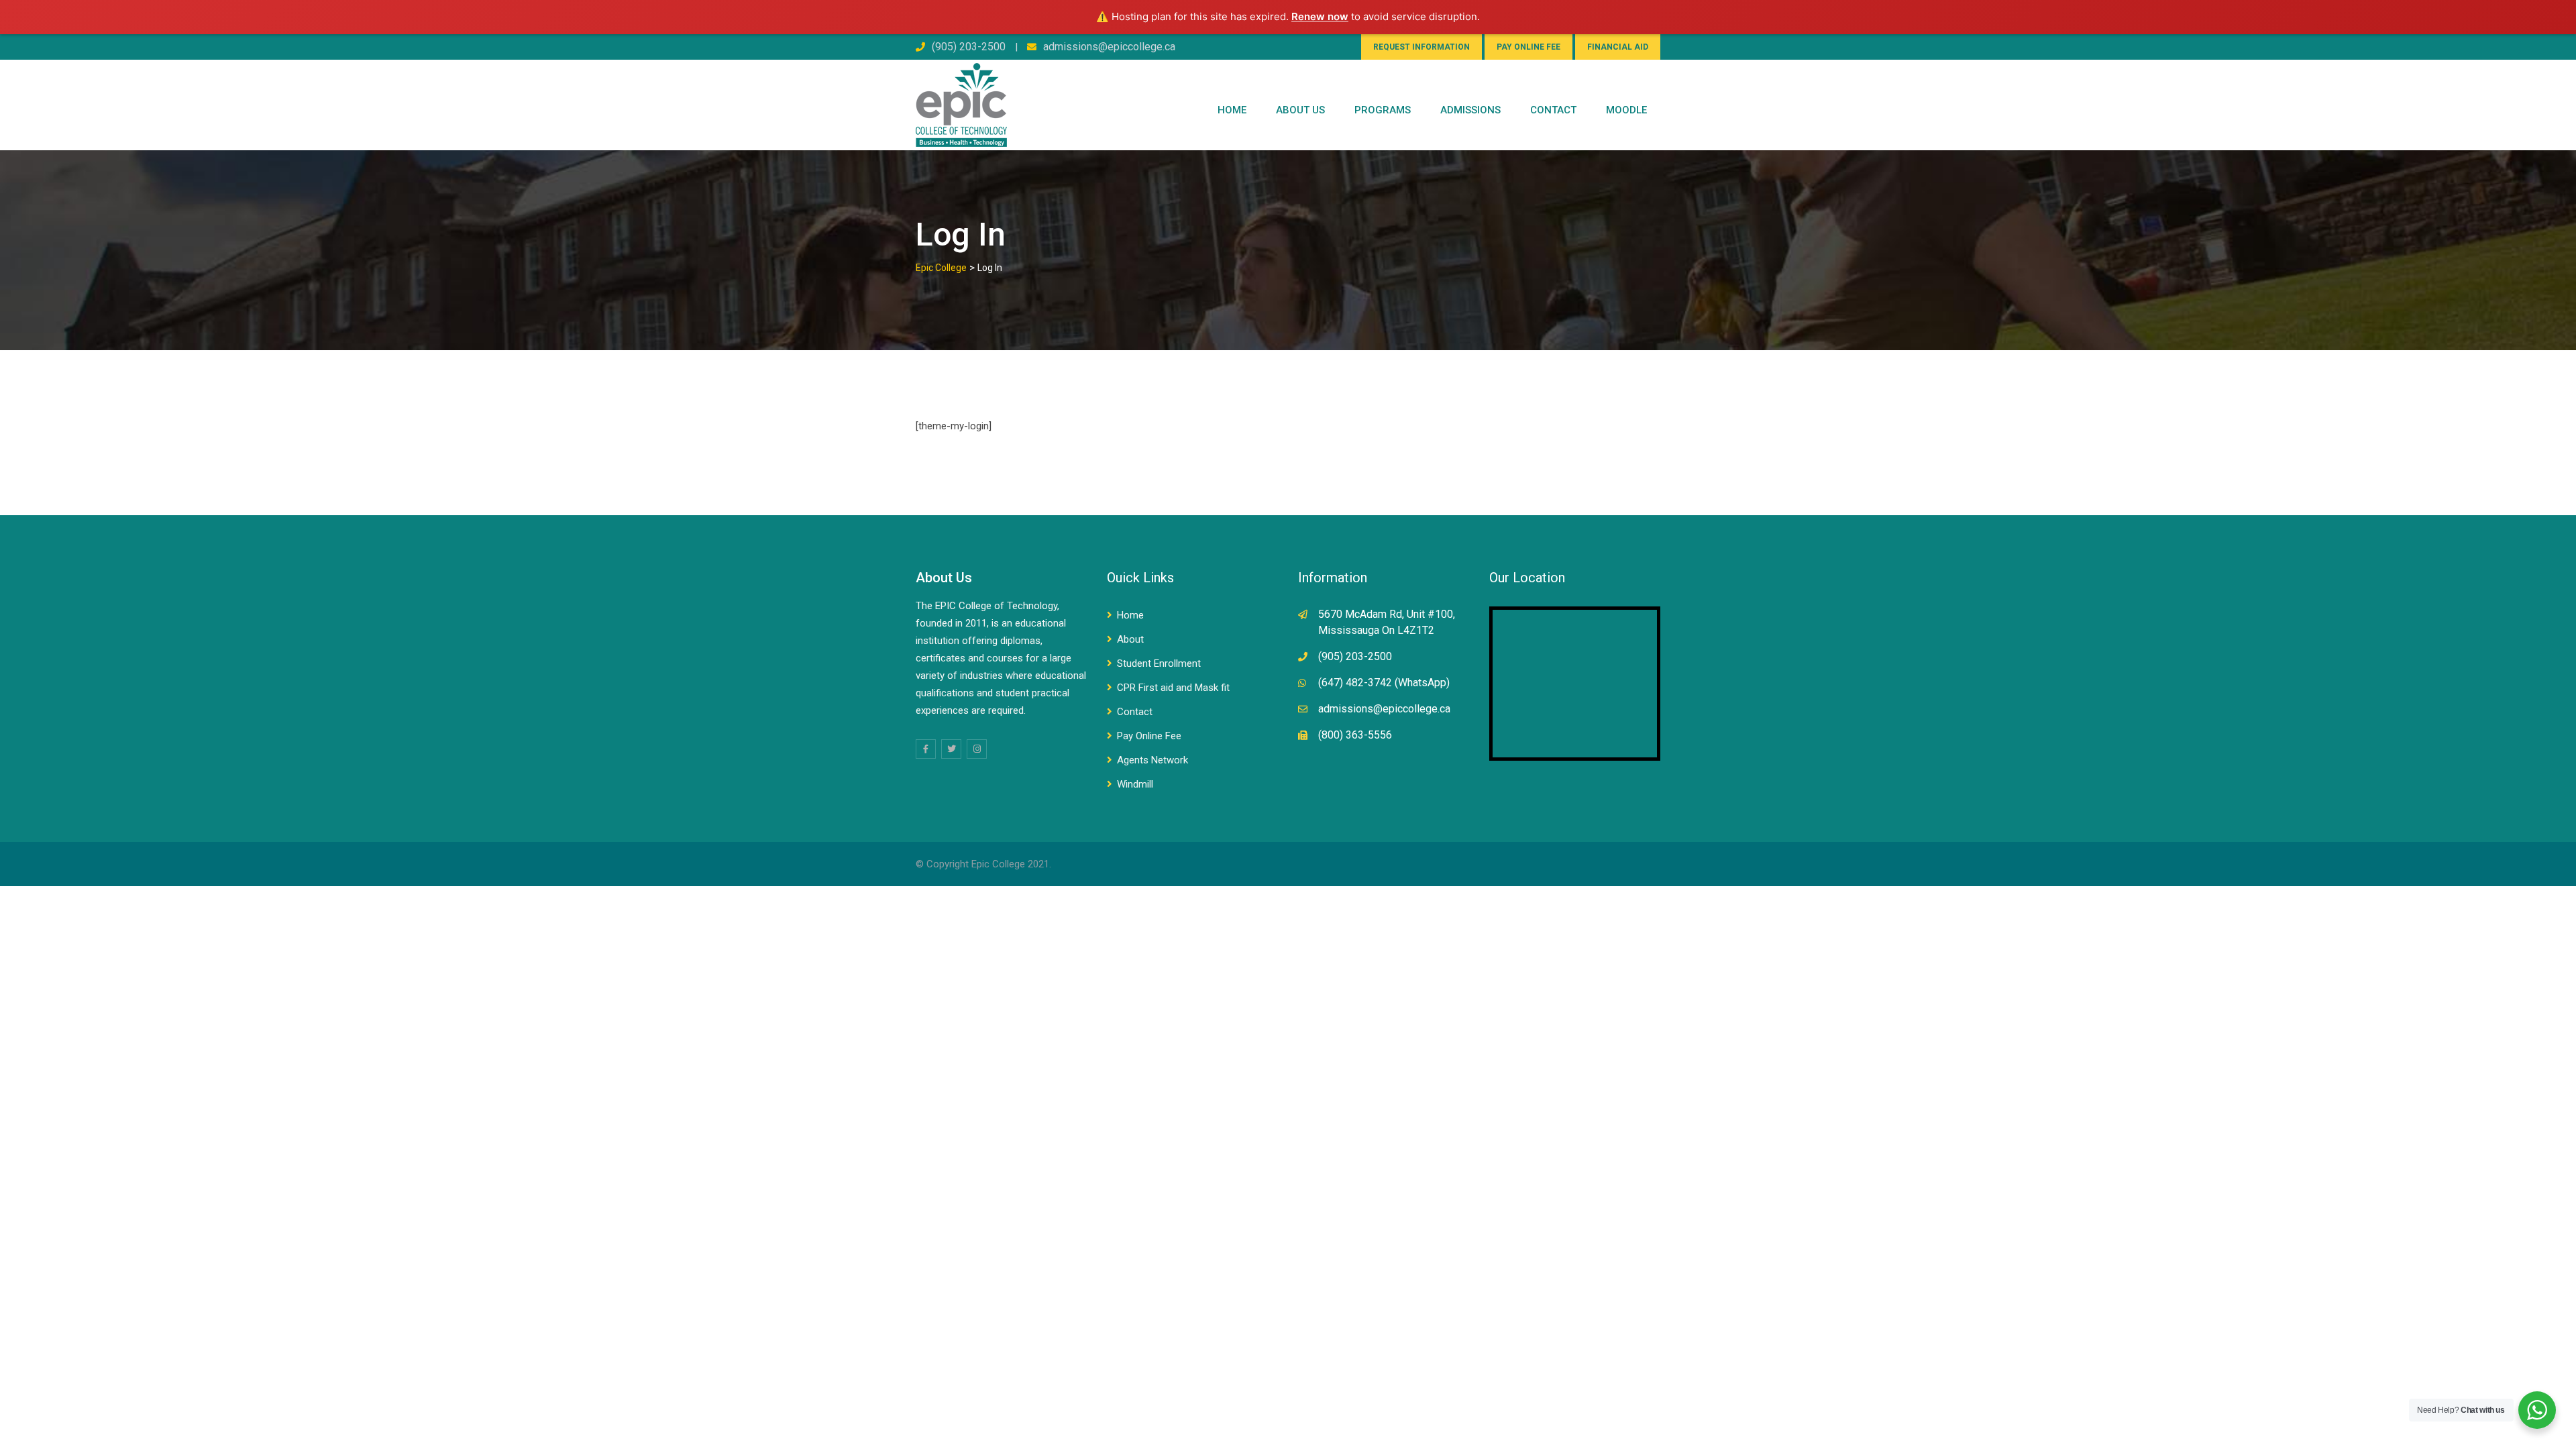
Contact (1135, 712)
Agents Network (1152, 760)
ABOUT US (1300, 110)
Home (1232, 110)
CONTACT (1553, 110)
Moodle (1626, 110)
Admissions (1470, 110)
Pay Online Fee (1149, 736)
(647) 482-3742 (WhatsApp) (1384, 683)
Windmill (1135, 784)
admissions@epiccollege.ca (1109, 47)
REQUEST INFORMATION (1421, 47)
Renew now (1320, 16)
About (1130, 639)
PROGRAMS (1383, 110)
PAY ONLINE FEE (1528, 47)
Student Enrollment (1159, 663)
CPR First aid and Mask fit (1173, 688)
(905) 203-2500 (969, 47)
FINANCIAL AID (1618, 47)
